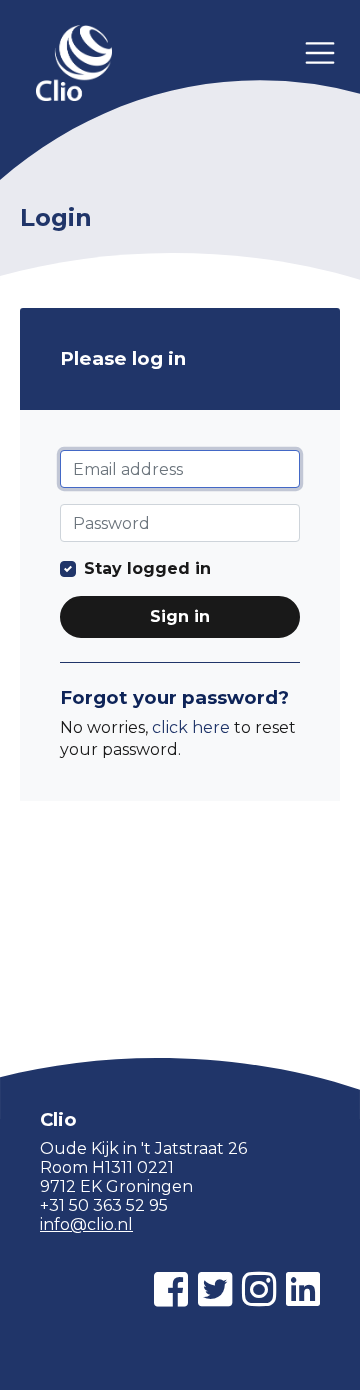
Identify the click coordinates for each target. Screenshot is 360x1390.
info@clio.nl (86, 1224)
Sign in (180, 616)
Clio (74, 65)
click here (191, 727)
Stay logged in (147, 568)
